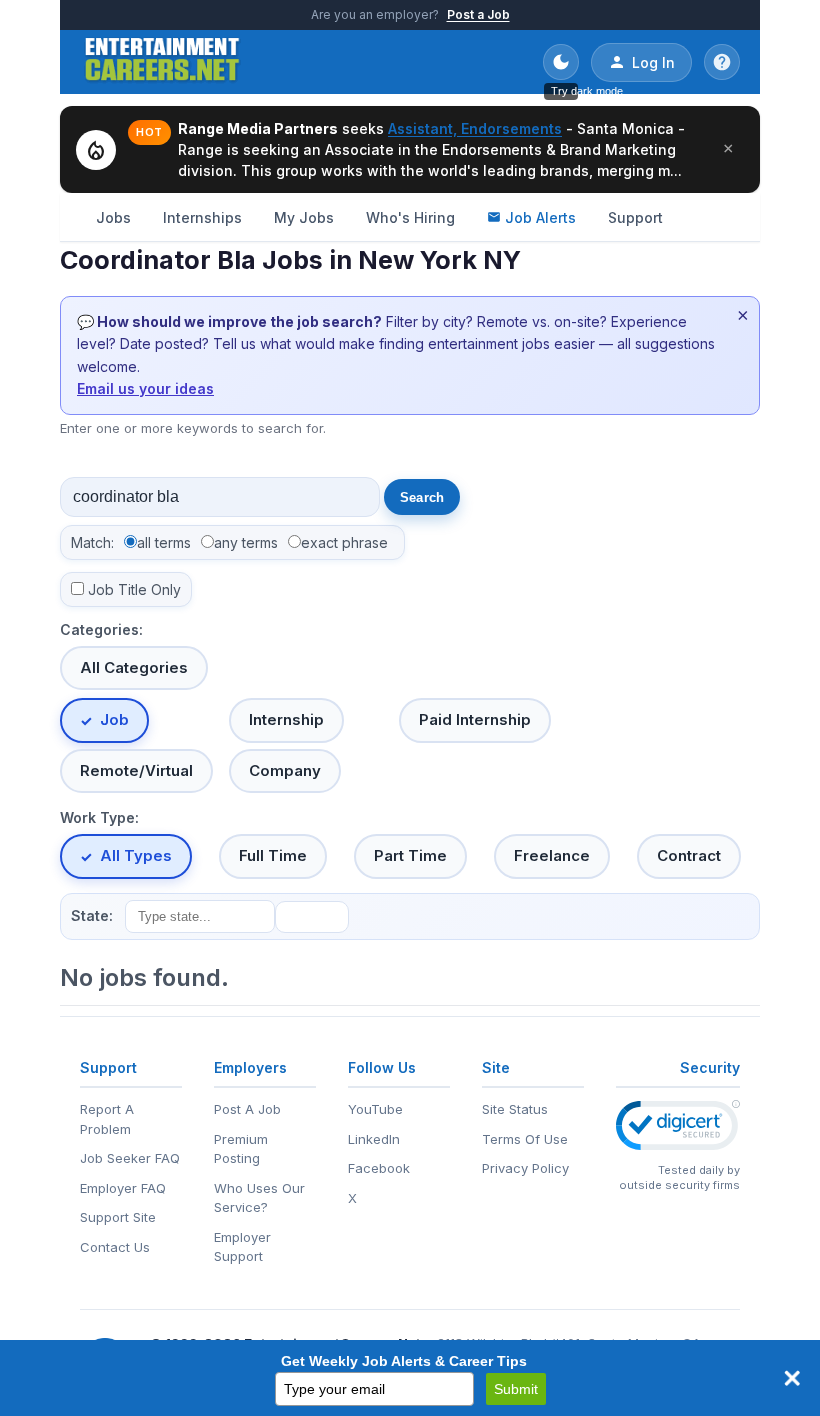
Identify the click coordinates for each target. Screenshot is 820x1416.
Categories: (101, 629)
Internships (202, 217)
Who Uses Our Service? (259, 1198)
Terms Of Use (525, 1139)
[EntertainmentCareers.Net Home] (162, 62)
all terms (164, 542)
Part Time (410, 855)
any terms (246, 542)
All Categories (134, 667)
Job (114, 719)
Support (635, 217)
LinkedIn (374, 1139)
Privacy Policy (525, 1168)
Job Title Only (134, 589)
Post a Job (478, 14)
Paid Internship (475, 719)
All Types (136, 855)
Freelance (552, 855)
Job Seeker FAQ (130, 1158)
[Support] (722, 62)
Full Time (273, 855)
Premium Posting (241, 1149)
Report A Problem (107, 1119)
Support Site (118, 1217)
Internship (286, 719)
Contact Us (115, 1247)
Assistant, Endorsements (475, 128)
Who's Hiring (410, 217)
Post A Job (247, 1109)
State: (92, 915)
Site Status (515, 1109)
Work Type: (99, 817)
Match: (92, 542)
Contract (689, 855)
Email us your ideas (145, 388)
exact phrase (344, 542)
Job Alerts (540, 217)
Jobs (113, 217)
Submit (516, 1389)
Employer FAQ (123, 1188)
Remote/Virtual (136, 770)
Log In (653, 62)
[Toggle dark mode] (561, 62)
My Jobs (304, 217)
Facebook (379, 1168)
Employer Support (242, 1247)
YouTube (375, 1109)
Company (285, 770)
